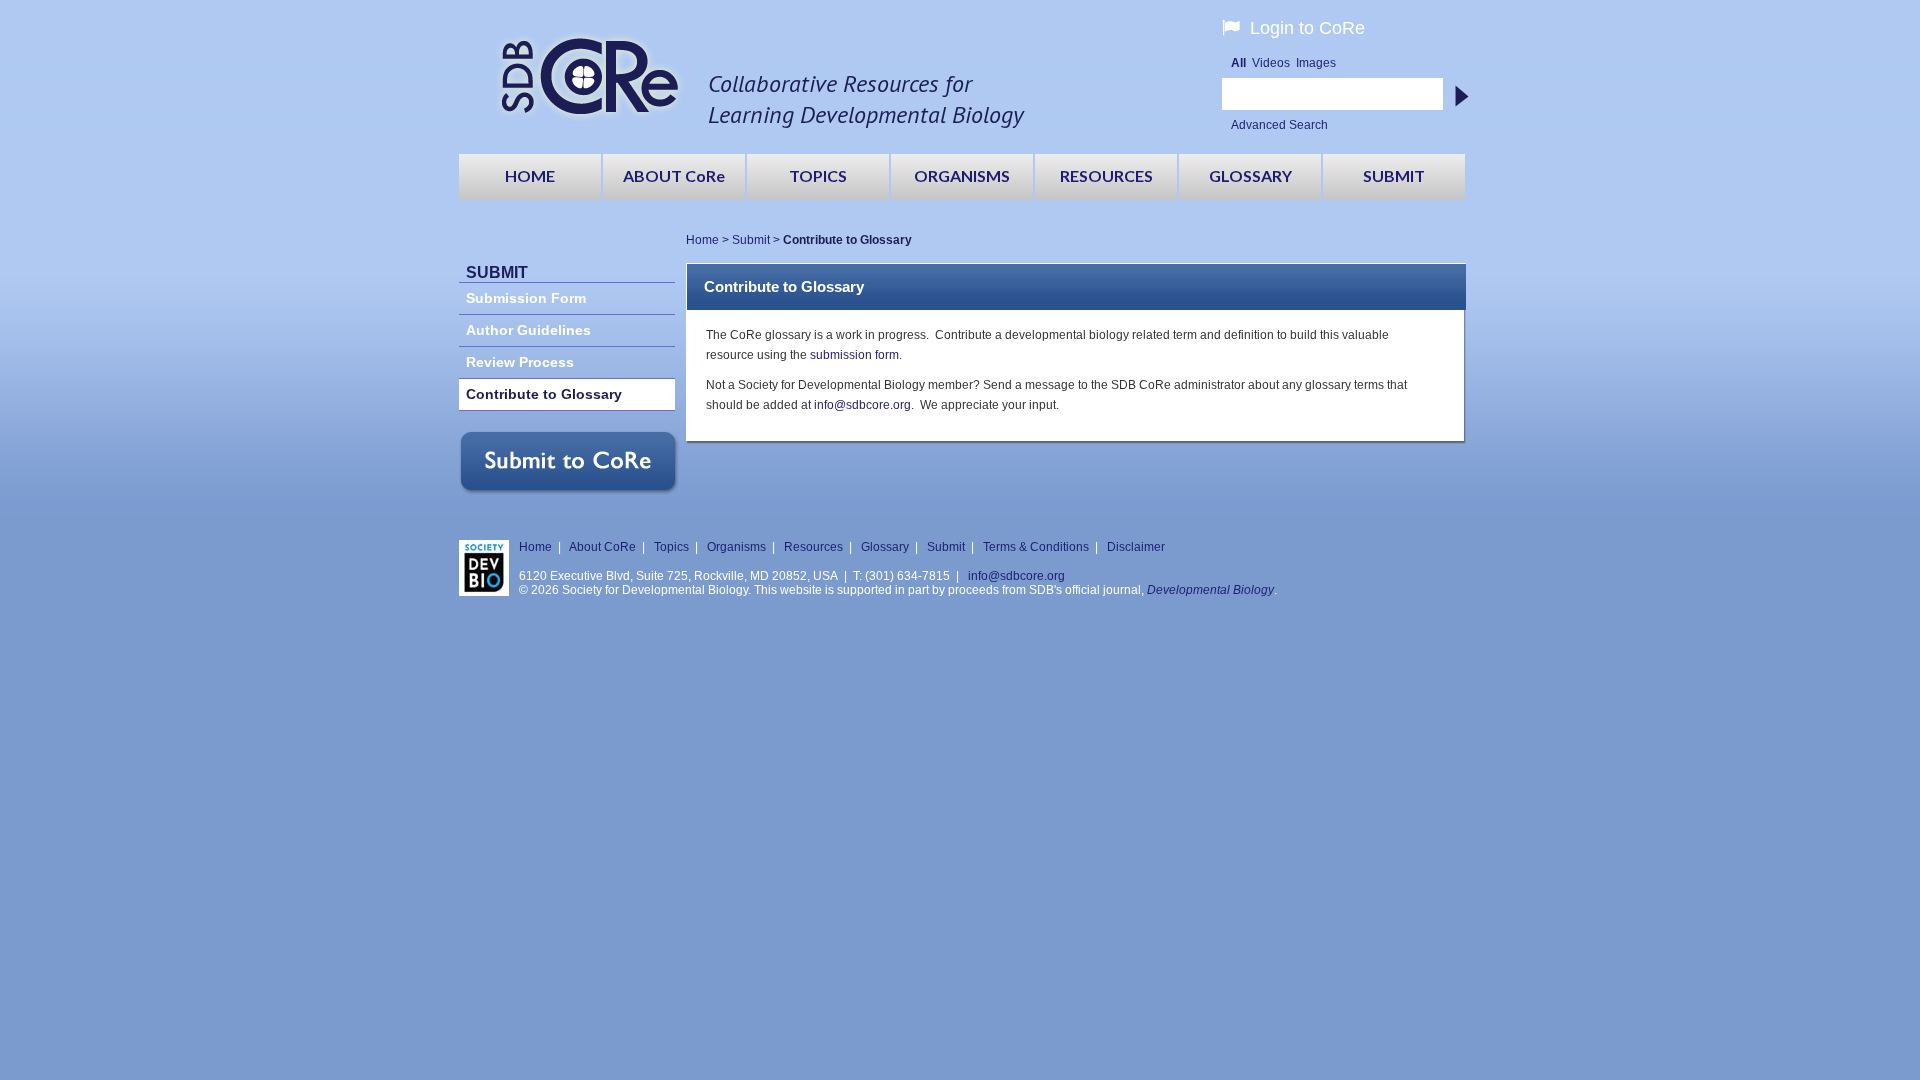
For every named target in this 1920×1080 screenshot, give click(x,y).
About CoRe (602, 547)
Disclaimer (1136, 547)
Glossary (885, 547)
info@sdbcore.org (862, 405)
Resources (813, 547)
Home (702, 240)
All (1238, 63)
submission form (854, 355)
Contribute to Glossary (544, 394)
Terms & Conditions (1036, 547)
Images (1316, 63)
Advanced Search (1279, 125)
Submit (751, 240)
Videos (1271, 63)
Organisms (736, 547)
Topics (671, 547)
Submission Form (526, 298)
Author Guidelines (528, 330)
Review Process (520, 362)
